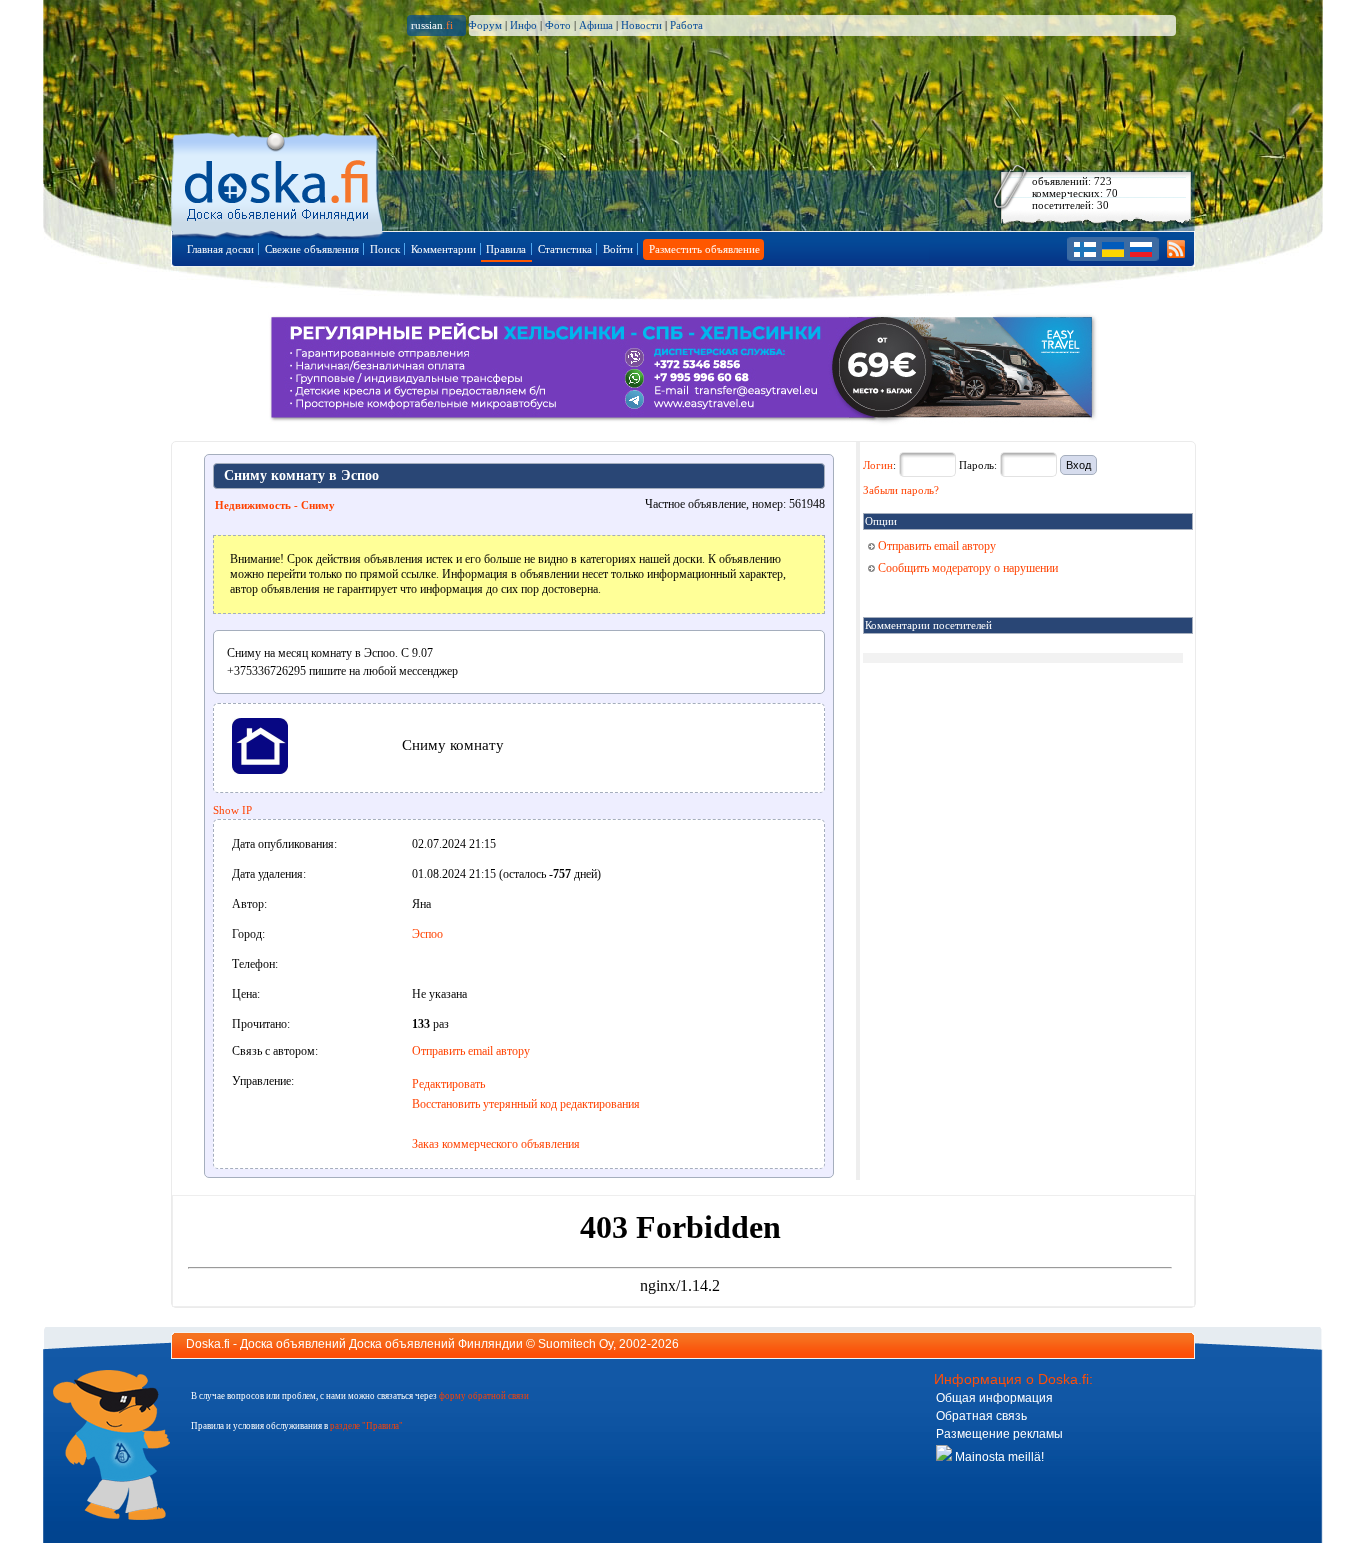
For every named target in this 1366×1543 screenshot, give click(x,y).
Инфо (523, 25)
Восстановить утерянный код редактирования (526, 1104)
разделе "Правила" (366, 1426)
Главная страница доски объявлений (278, 181)
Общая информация (994, 1398)
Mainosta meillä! (998, 1457)
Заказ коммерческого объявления (496, 1144)
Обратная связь (981, 1416)
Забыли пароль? (901, 490)
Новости (641, 25)
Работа (686, 25)
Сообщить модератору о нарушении (966, 568)
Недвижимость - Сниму (275, 505)
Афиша (596, 25)
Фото (558, 25)
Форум (485, 25)
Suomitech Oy (575, 1344)
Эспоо (427, 934)
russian (432, 25)
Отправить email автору (471, 1051)
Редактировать (448, 1084)
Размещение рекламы (999, 1434)
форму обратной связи (484, 1396)
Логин (878, 465)
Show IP (232, 810)
